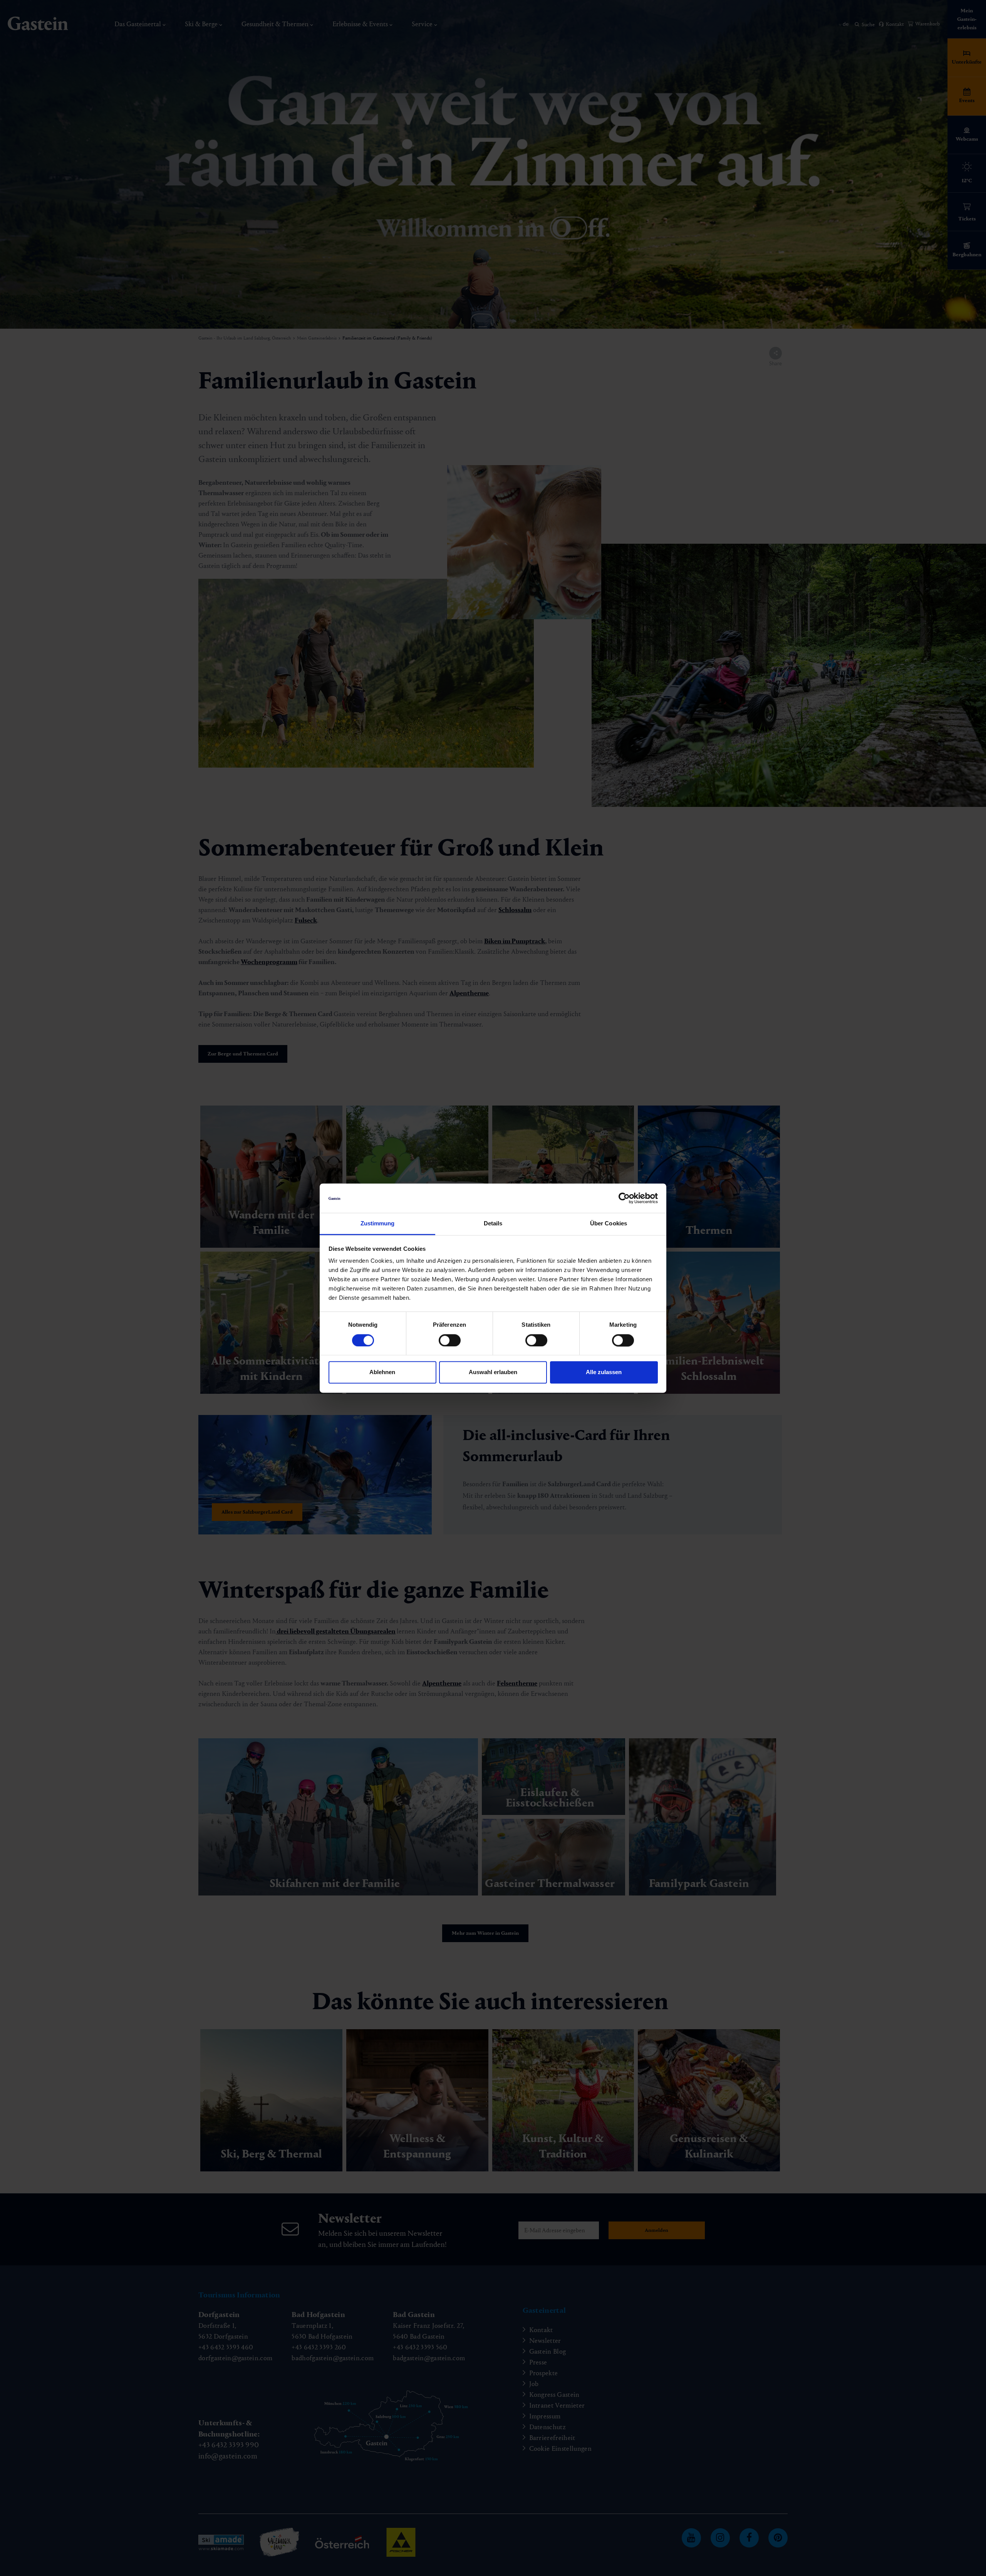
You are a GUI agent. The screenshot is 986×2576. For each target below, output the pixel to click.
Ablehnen (382, 1372)
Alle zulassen (604, 1372)
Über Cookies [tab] (609, 1224)
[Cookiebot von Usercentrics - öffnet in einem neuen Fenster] (624, 1198)
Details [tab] (493, 1224)
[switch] (450, 1340)
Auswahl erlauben (493, 1372)
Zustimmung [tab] (378, 1224)
